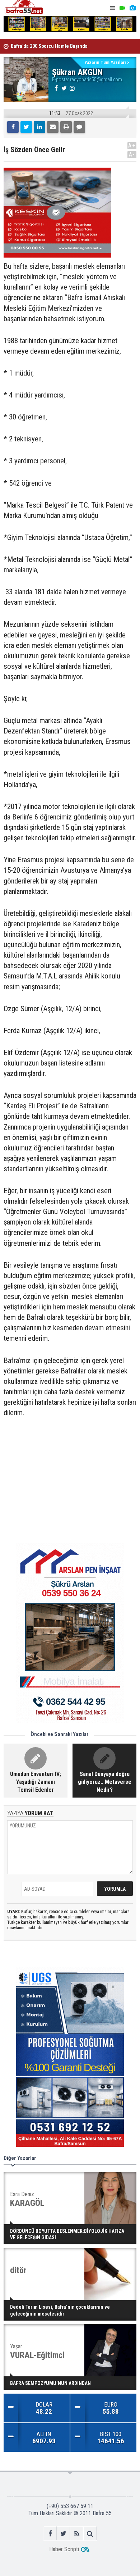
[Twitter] (26, 127)
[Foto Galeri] (132, 8)
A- (132, 155)
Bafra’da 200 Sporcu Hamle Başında (49, 46)
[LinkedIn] (39, 127)
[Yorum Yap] (79, 127)
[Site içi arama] (90, 2533)
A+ (132, 146)
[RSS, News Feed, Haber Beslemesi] (77, 2533)
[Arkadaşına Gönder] (53, 127)
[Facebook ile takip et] (50, 2533)
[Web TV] (122, 8)
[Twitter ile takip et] (63, 2533)
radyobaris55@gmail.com (96, 79)
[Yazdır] (66, 127)
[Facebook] (13, 127)
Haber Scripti (64, 2549)
